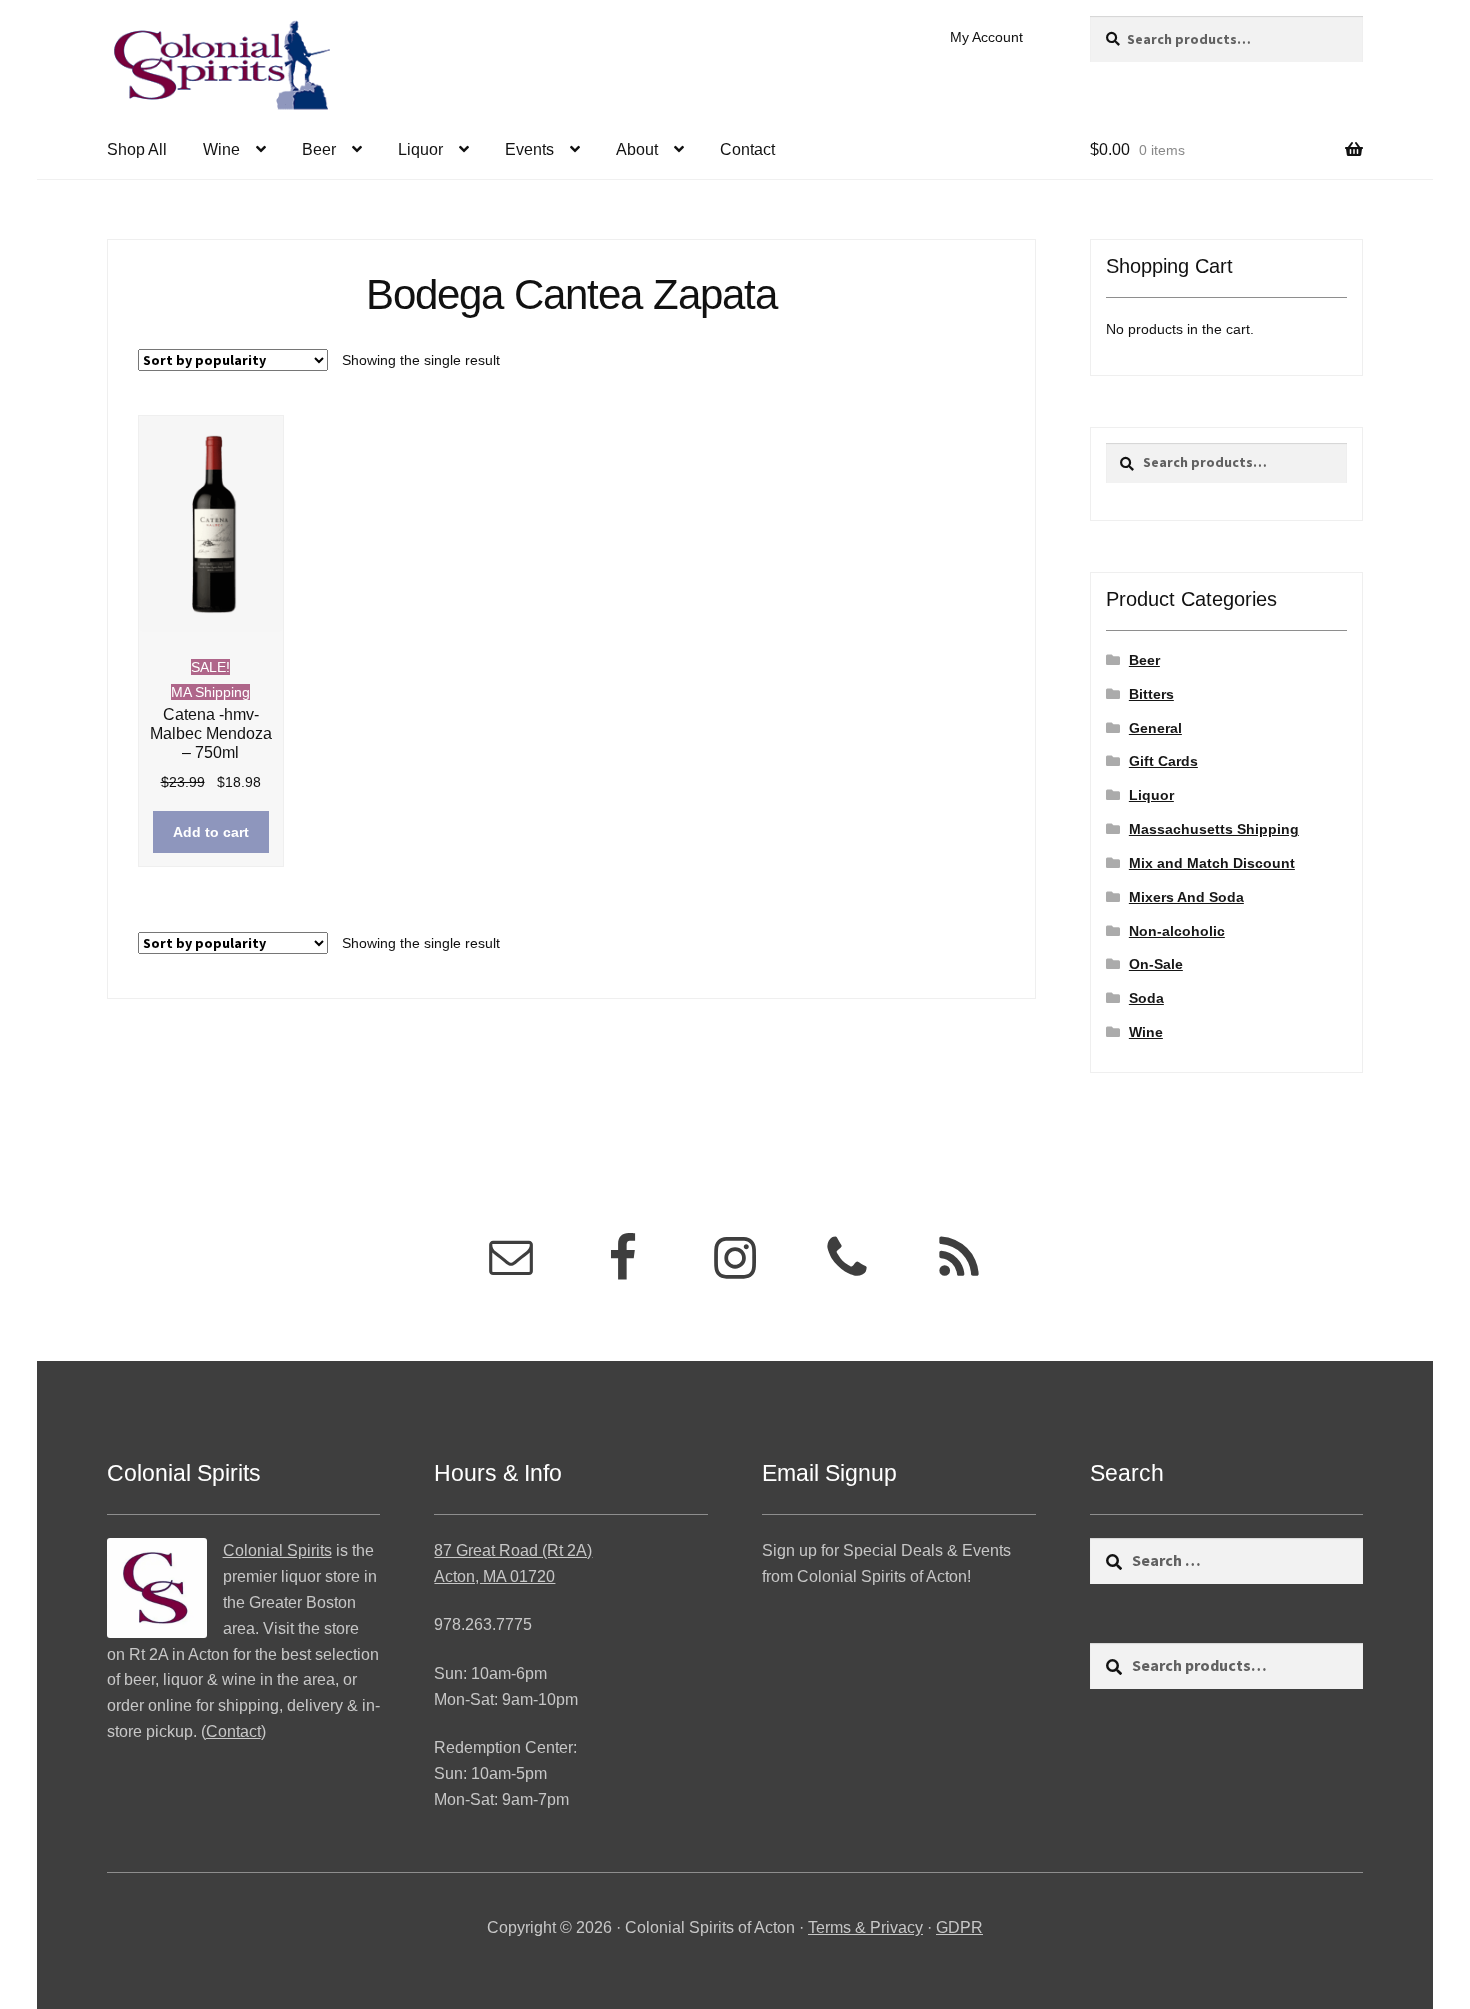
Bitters (1151, 694)
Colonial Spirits (277, 1550)
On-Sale (1156, 964)
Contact (747, 149)
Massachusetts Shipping (1214, 829)
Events (529, 149)
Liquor (420, 149)
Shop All (137, 149)
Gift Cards (1163, 761)
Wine (221, 149)
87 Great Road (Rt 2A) (513, 1550)
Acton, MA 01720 (494, 1576)
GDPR (959, 1927)
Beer (319, 149)
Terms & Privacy (865, 1927)
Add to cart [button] (211, 832)
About (637, 149)
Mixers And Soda (1186, 897)
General (1155, 728)
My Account (986, 37)
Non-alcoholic (1177, 931)
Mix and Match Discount (1212, 863)
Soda (1146, 998)
